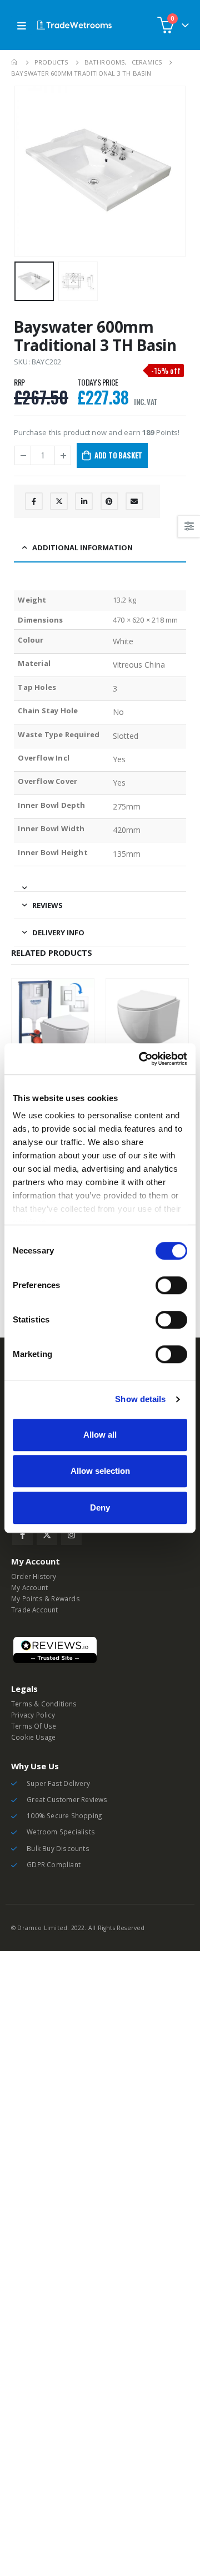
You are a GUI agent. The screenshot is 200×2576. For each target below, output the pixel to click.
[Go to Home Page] (15, 62)
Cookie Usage (33, 1737)
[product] (53, 1020)
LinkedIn (84, 501)
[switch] (171, 1285)
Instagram (71, 1535)
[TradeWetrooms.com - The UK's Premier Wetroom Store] (74, 25)
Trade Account (35, 1610)
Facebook (34, 501)
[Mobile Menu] (22, 25)
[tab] (100, 883)
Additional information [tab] (82, 547)
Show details (140, 1399)
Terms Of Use (34, 1726)
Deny (100, 1507)
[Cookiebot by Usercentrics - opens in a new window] (141, 1059)
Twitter (59, 501)
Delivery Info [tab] (58, 932)
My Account (29, 1587)
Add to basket (118, 455)
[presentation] (28, 171)
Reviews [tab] (47, 905)
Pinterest (109, 501)
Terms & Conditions (44, 1704)
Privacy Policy (33, 1715)
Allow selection (100, 1471)
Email (134, 501)
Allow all (100, 1435)
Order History (34, 1576)
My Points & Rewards (46, 1598)
